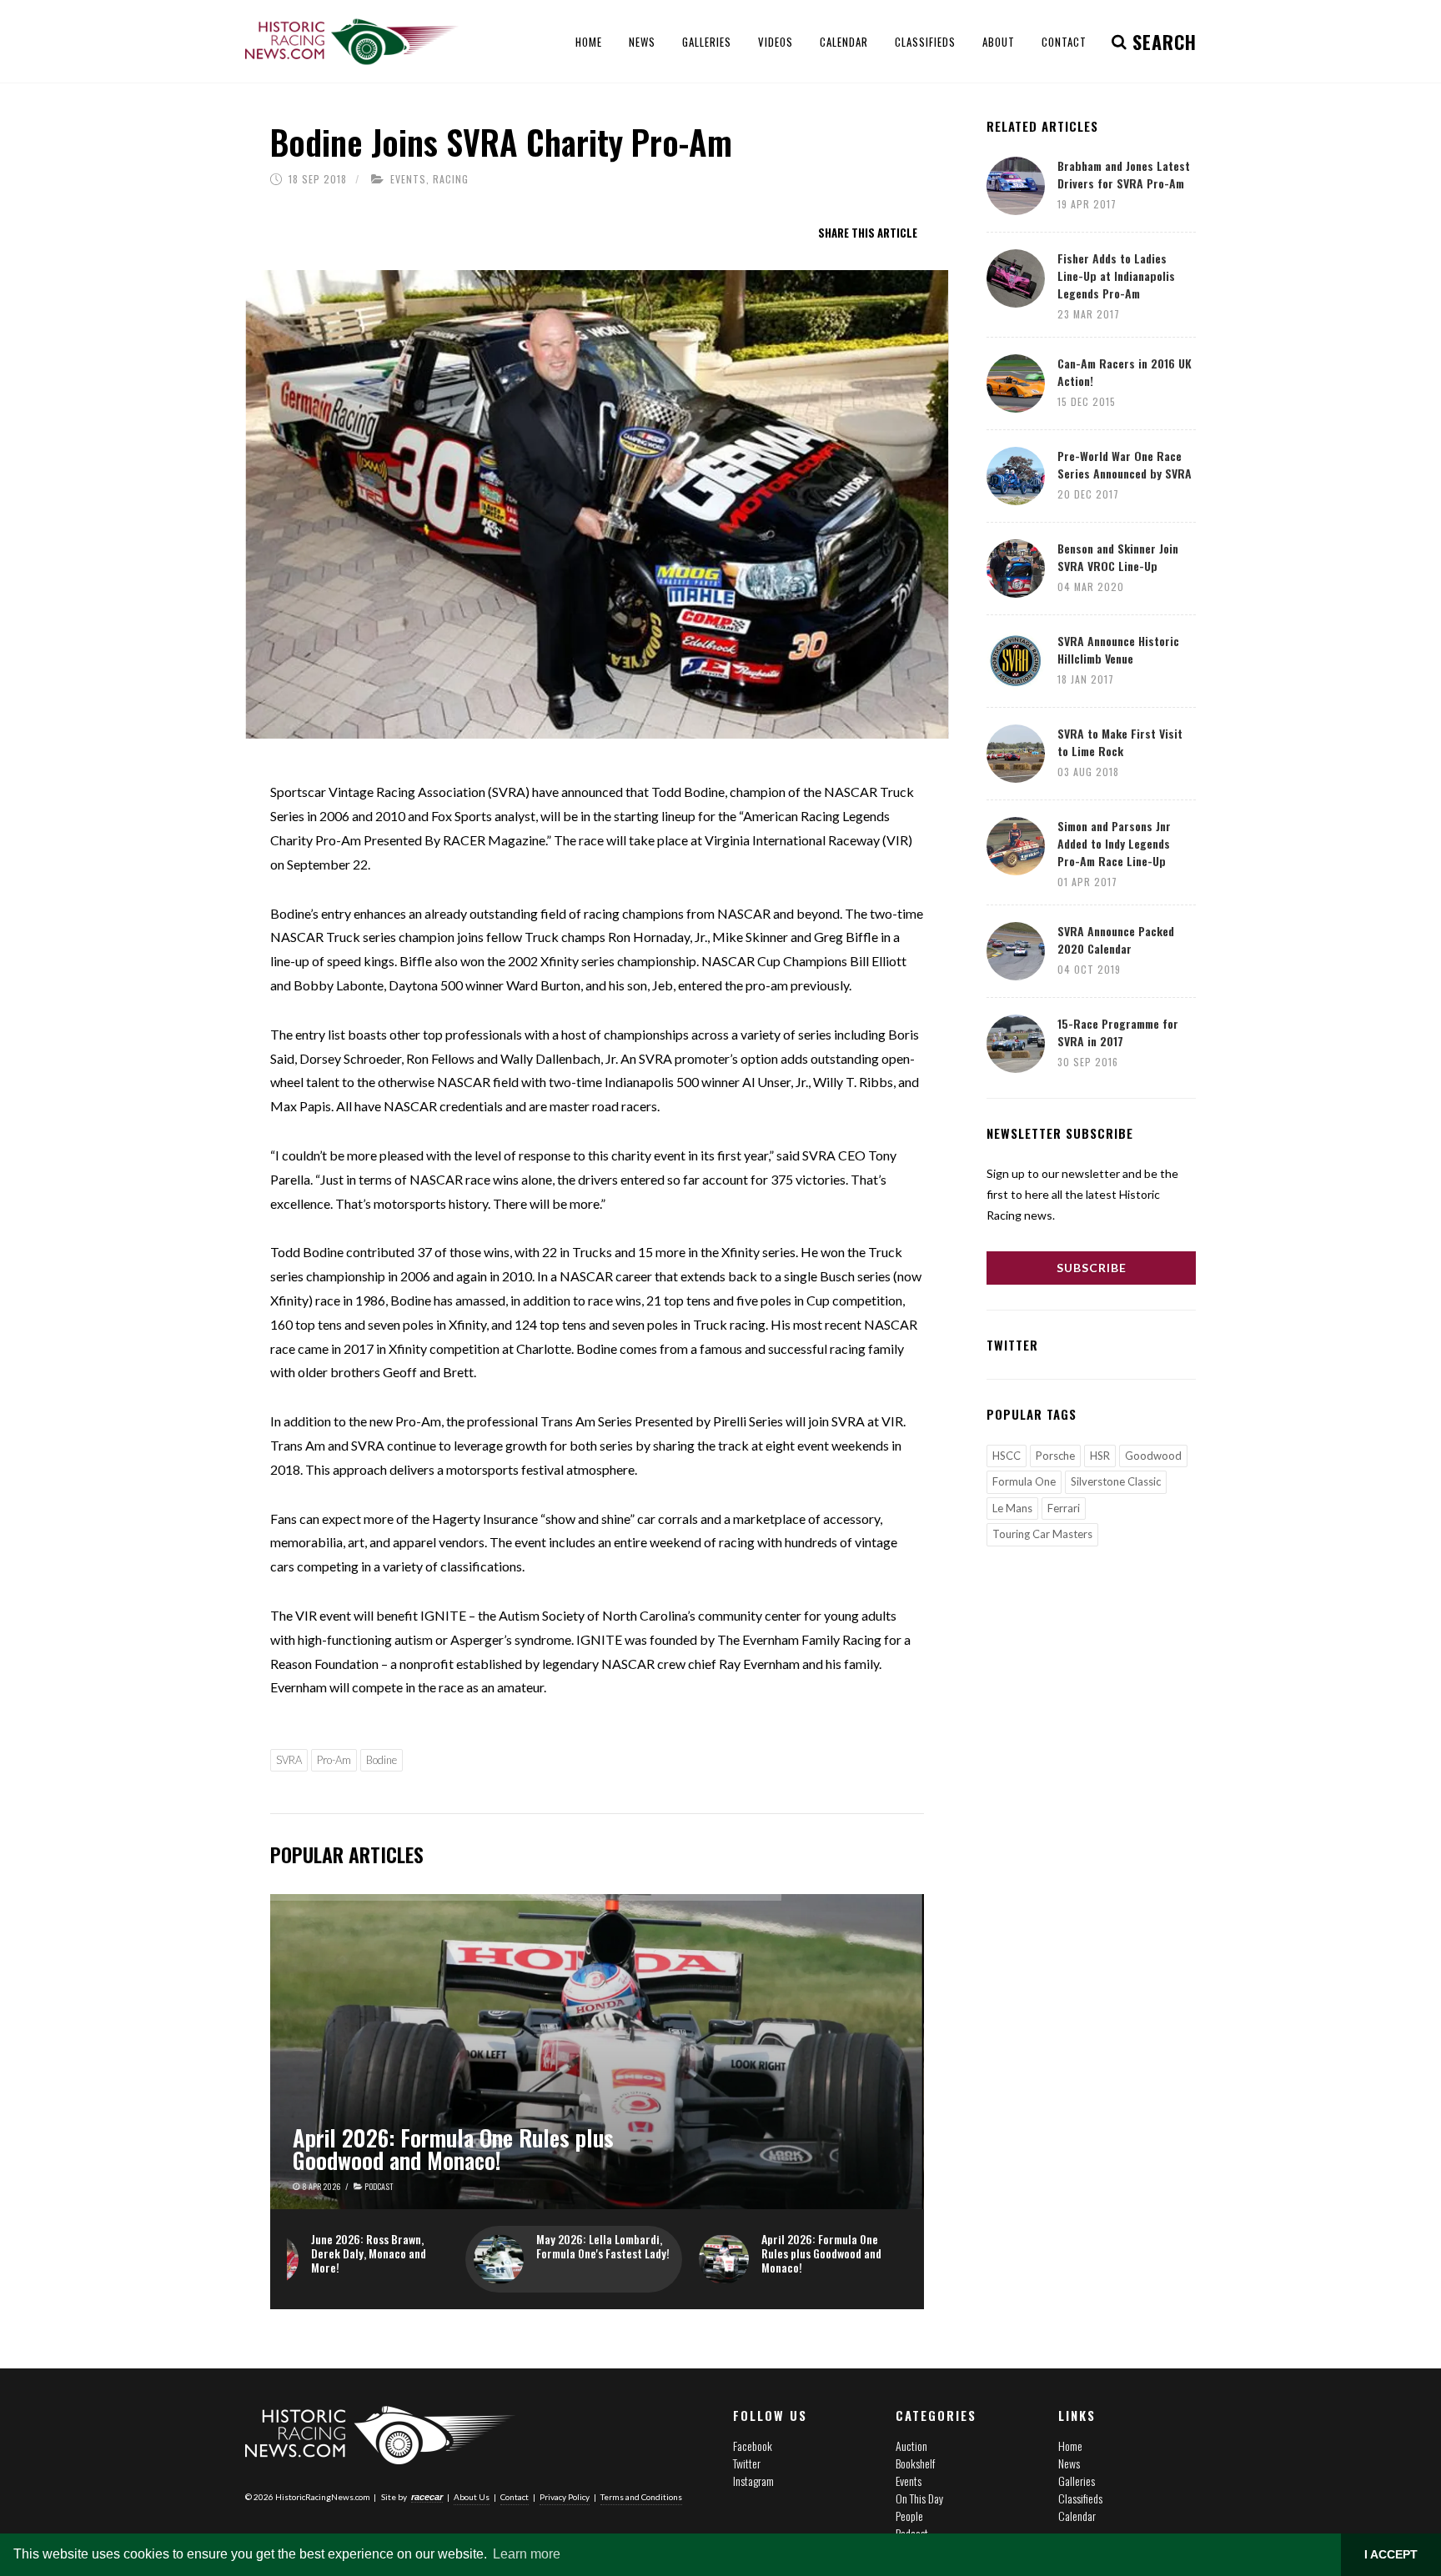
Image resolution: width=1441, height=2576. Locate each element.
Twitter (747, 2463)
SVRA (289, 1760)
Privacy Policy (565, 2497)
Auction (911, 2446)
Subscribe (1092, 1268)
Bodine (382, 1760)
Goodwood (1153, 1456)
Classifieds (1080, 2498)
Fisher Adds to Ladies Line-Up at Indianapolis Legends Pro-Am (1116, 276)
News (1069, 2463)
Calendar (1077, 2516)
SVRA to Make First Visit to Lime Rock (1120, 742)
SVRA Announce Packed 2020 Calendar (1116, 940)
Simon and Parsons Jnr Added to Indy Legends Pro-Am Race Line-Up (1114, 843)
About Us (472, 2497)
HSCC (1007, 1456)
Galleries (1077, 2481)
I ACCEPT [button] (1391, 2554)
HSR (1100, 1456)
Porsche (1055, 1456)
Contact (515, 2497)
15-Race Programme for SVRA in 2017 (1118, 1032)
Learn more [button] (527, 2554)
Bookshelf (915, 2463)
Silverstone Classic (1116, 1481)
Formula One (1024, 1481)
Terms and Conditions (641, 2497)
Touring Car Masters (1042, 1534)
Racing (451, 179)
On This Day (919, 2498)
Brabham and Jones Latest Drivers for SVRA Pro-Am (1124, 174)
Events (408, 179)
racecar (427, 2497)
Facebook (753, 2446)
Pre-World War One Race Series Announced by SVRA (1125, 464)
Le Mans (1012, 1508)
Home (1070, 2446)
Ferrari (1064, 1508)
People (909, 2516)
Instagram (753, 2481)
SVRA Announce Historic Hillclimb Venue (1118, 649)
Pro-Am (334, 1760)
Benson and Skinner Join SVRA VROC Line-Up (1118, 557)
